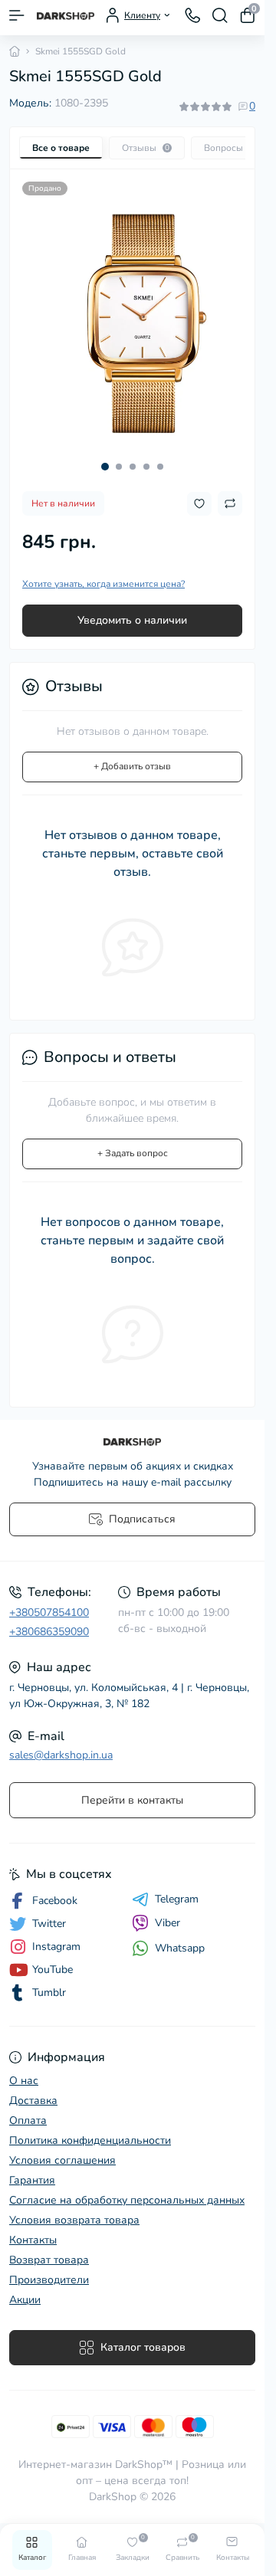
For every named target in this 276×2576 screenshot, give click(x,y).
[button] (105, 455)
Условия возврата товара (74, 2220)
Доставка (33, 2101)
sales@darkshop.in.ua (61, 1755)
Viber (168, 1923)
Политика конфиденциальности (90, 2140)
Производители (49, 2280)
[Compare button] (230, 492)
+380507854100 (49, 1612)
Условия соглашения (62, 2160)
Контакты (33, 2240)
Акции (25, 2300)
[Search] (220, 15)
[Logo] (66, 15)
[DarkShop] (132, 1442)
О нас (24, 2081)
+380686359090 (49, 1632)
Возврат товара (49, 2260)
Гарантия (32, 2180)
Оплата (28, 2120)
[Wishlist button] (199, 492)
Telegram (177, 1899)
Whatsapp (180, 1948)
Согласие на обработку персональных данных (127, 2200)
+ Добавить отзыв (132, 755)
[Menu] (17, 15)
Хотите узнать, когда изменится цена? (103, 572)
